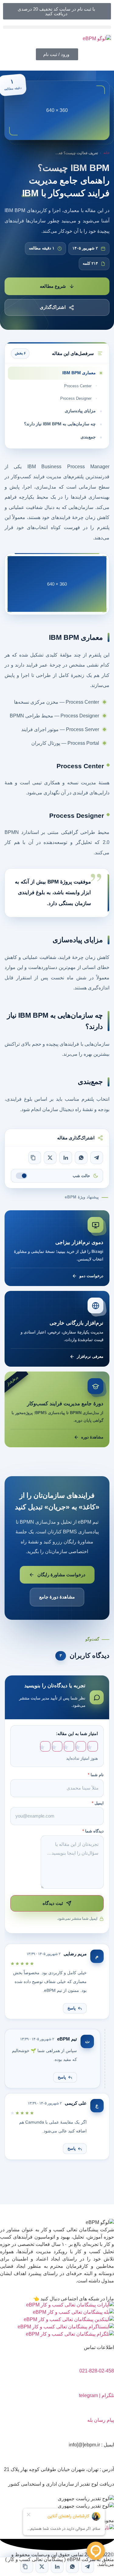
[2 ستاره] (81, 1747)
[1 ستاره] (93, 1747)
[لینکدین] (66, 1158)
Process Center (78, 386)
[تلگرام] (97, 1158)
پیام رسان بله (101, 2420)
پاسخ (72, 2008)
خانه (106, 153)
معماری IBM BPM (79, 373)
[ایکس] (50, 1158)
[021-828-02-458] (106, 2358)
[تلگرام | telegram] (106, 2382)
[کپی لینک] (35, 1158)
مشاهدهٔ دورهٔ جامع (57, 1597)
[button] (57, 27)
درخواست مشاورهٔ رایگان (61, 1575)
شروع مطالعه (53, 286)
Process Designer (76, 398)
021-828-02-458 (97, 2371)
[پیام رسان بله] (106, 2407)
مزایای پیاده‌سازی (80, 411)
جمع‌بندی (88, 437)
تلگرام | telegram (97, 2395)
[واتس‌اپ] (81, 1158)
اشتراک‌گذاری (53, 307)
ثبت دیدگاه (53, 1903)
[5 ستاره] (45, 1747)
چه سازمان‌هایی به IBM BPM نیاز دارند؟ (60, 424)
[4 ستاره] (57, 1747)
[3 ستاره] (69, 1747)
